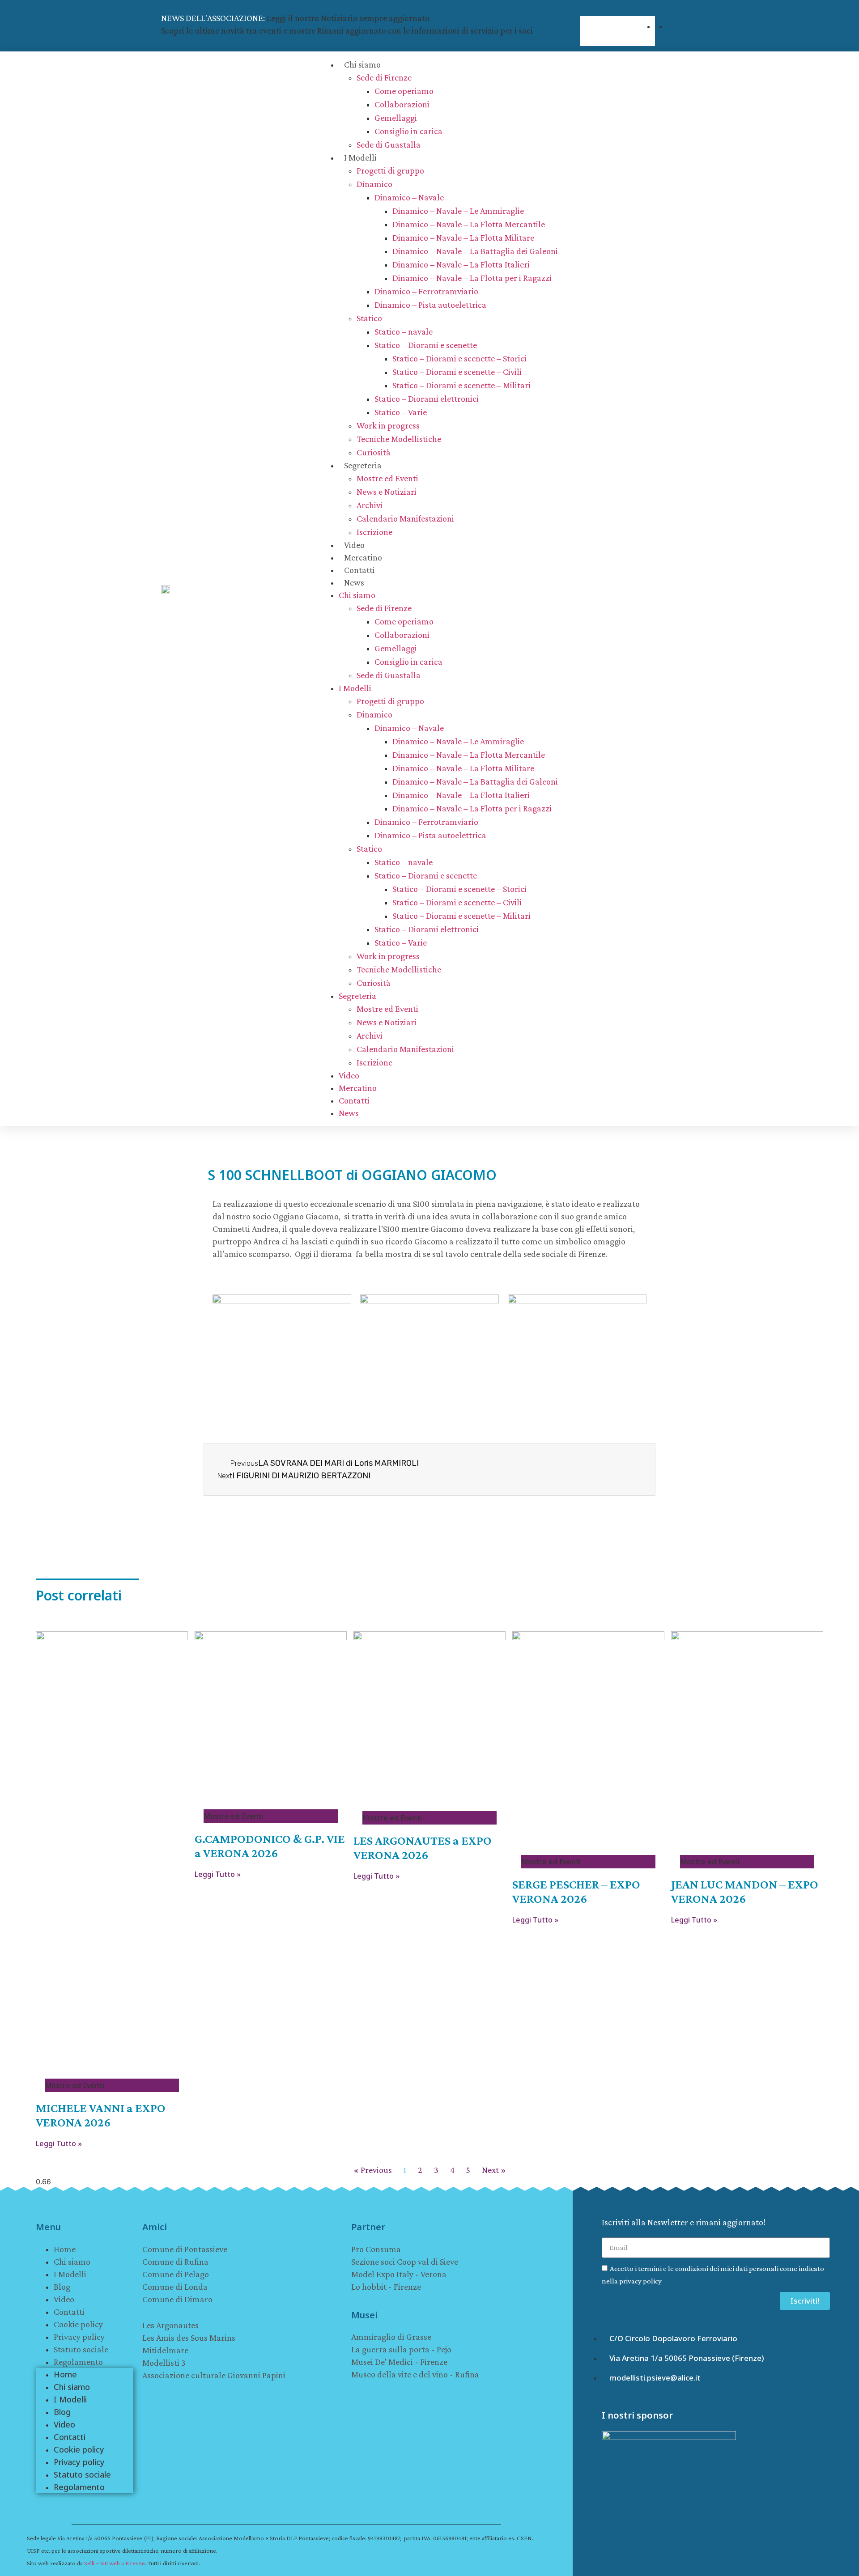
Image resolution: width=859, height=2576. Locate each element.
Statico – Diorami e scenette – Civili (457, 372)
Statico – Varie (401, 412)
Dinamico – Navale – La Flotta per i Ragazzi (472, 278)
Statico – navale (404, 331)
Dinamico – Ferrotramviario (426, 291)
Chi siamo (362, 64)
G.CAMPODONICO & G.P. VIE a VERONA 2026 (270, 1846)
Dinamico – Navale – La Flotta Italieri (461, 264)
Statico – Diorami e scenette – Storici (459, 358)
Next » (494, 2170)
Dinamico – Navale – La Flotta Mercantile (469, 224)
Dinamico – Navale (409, 197)
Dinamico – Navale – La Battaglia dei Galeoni (475, 251)
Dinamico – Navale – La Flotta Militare (463, 238)
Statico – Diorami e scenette (426, 345)
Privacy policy (79, 2337)
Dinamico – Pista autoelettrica (430, 305)
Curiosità (374, 452)
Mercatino (363, 557)
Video (354, 545)
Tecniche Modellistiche (399, 439)
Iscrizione (374, 532)
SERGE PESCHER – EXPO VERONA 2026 (576, 1891)
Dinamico (374, 184)
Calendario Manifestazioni (405, 518)
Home (65, 2249)
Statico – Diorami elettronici (427, 399)
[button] (617, 11)
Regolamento (78, 2362)
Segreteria (363, 465)
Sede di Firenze (384, 77)
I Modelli (360, 157)
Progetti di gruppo (390, 170)
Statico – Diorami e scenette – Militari (461, 385)
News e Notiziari (387, 492)
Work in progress (388, 425)
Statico (369, 318)
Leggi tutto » (59, 2143)
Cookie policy (78, 2324)
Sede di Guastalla (389, 144)
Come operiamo (404, 91)
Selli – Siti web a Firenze (115, 2563)
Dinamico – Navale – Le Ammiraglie (458, 211)
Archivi (370, 505)
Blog (62, 2287)
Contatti (359, 570)
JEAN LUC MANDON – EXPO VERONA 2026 (745, 1891)
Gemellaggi (396, 118)
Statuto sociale (81, 2349)
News (354, 582)
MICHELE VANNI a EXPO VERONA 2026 (101, 2115)
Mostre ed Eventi (387, 478)
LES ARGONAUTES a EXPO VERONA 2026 (423, 1848)
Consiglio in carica (408, 131)
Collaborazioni (402, 104)
